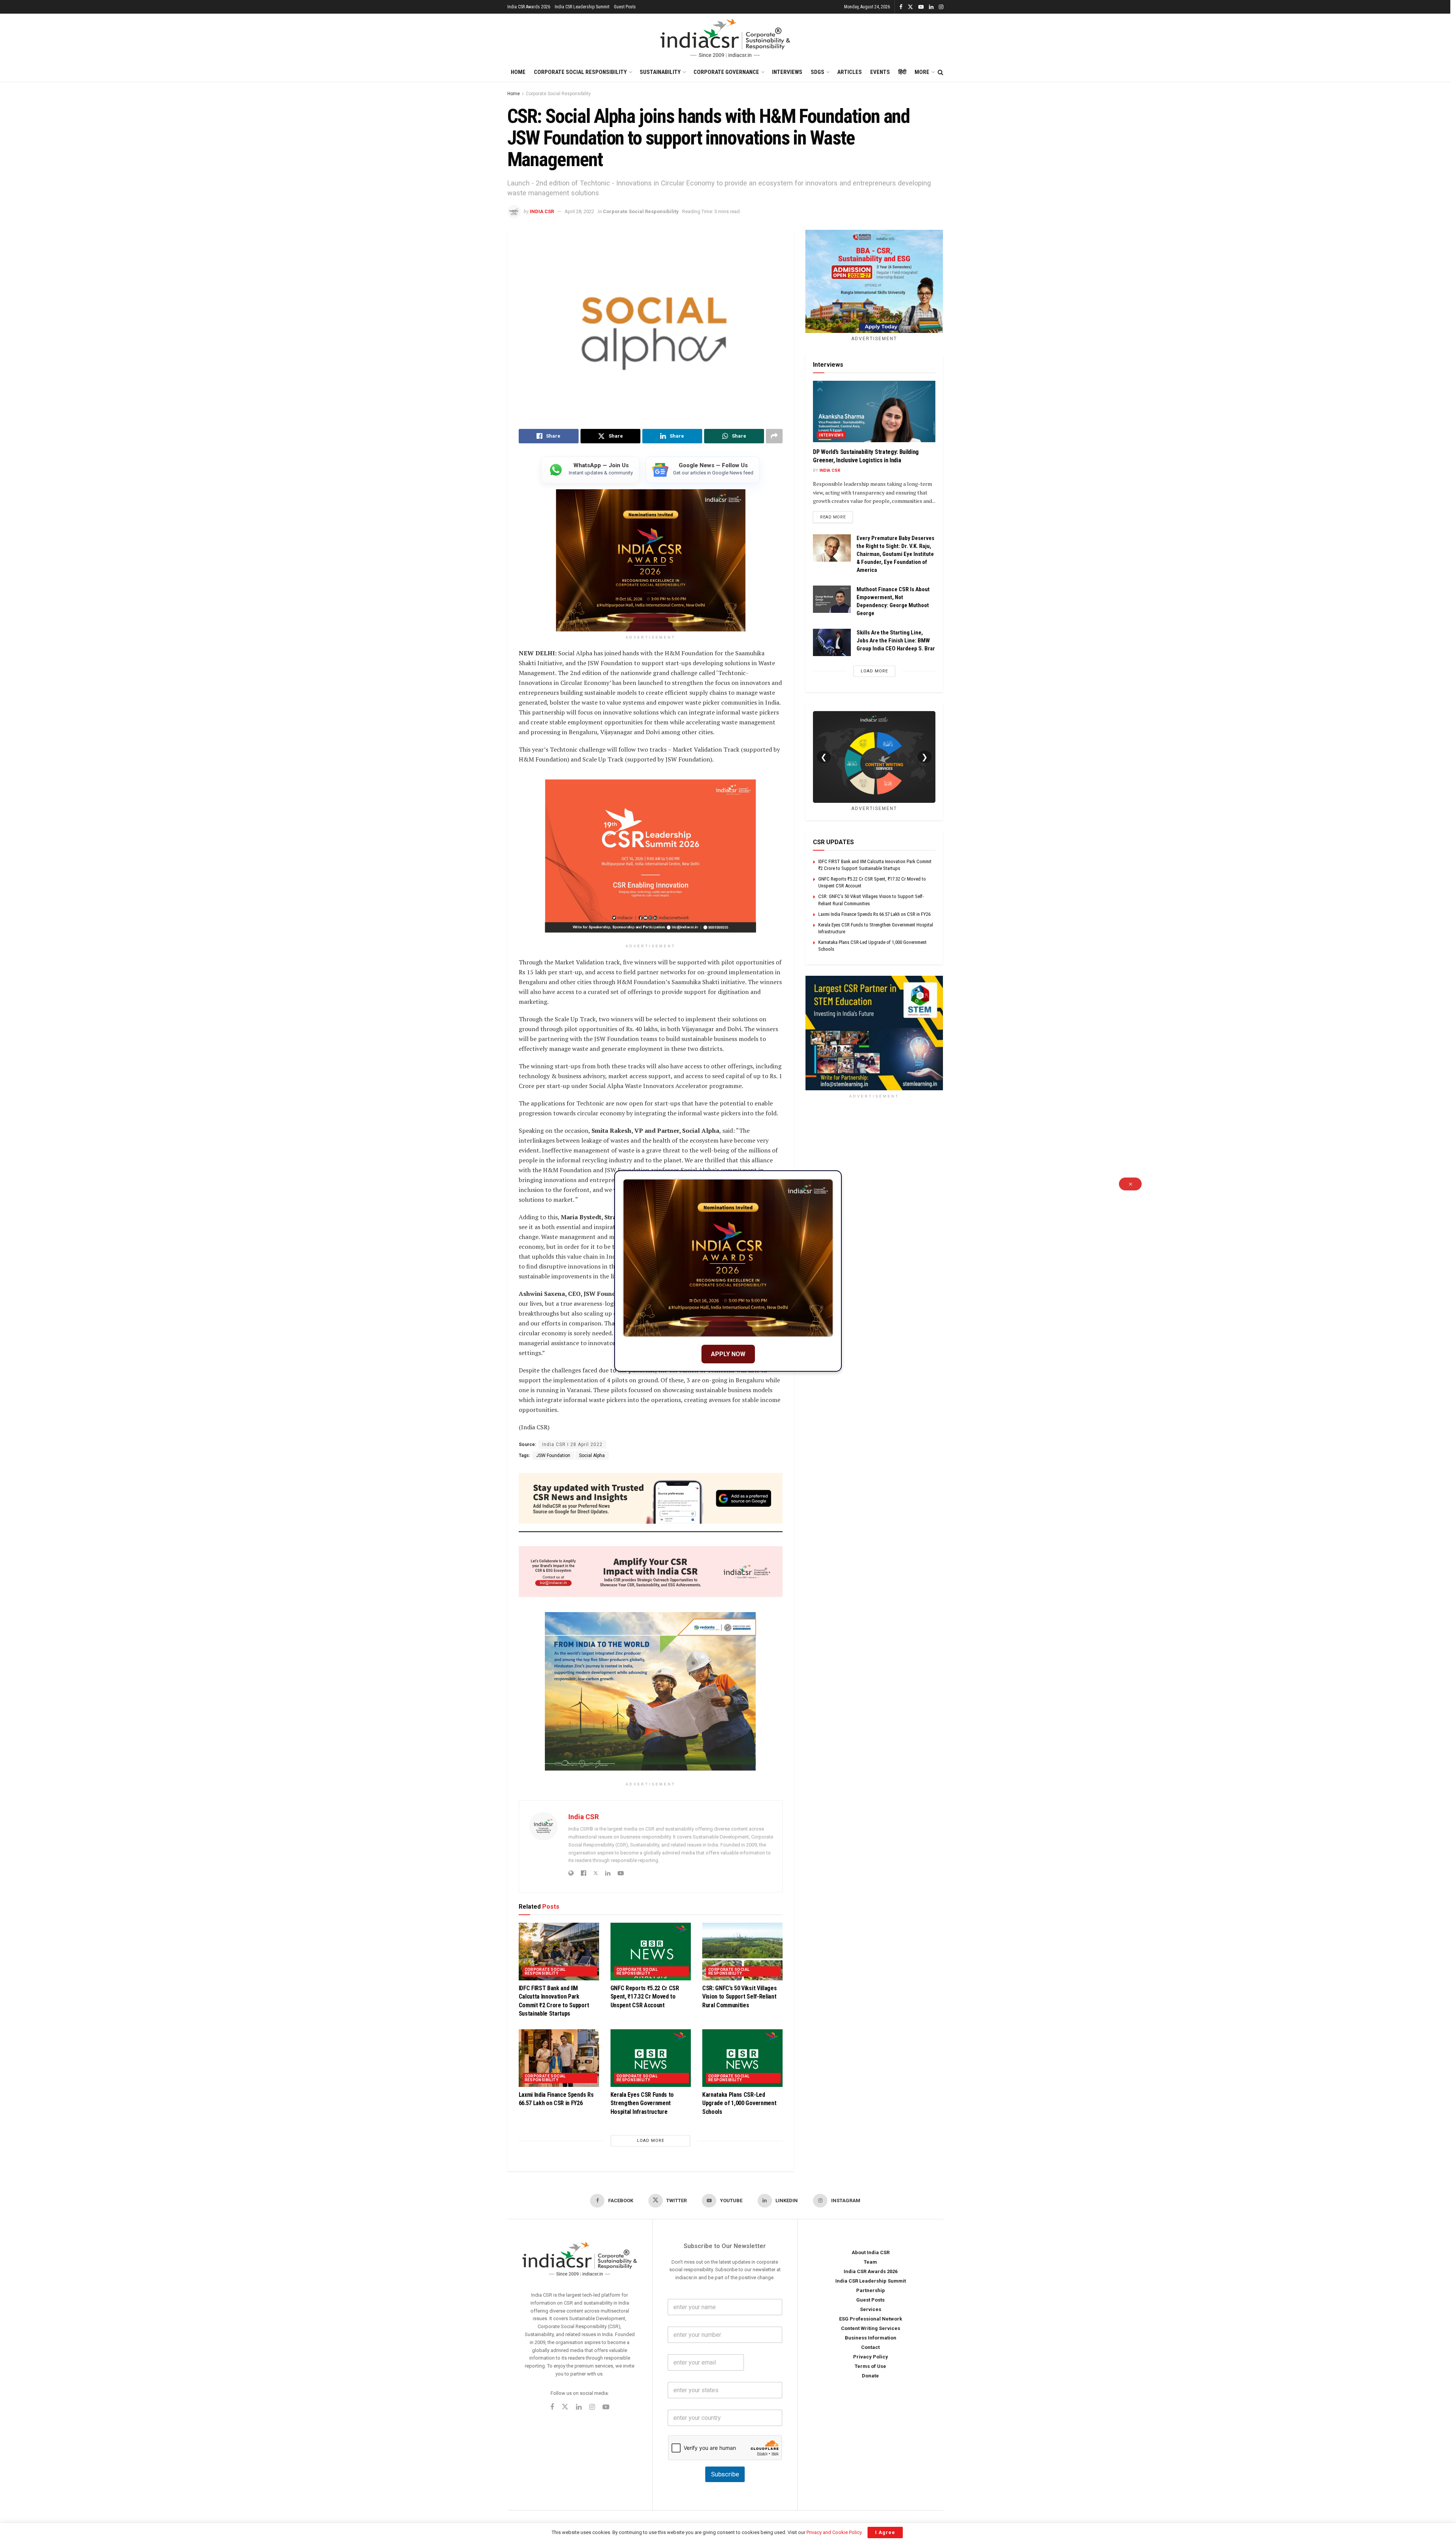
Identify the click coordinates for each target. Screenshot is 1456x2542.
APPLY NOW (728, 1354)
